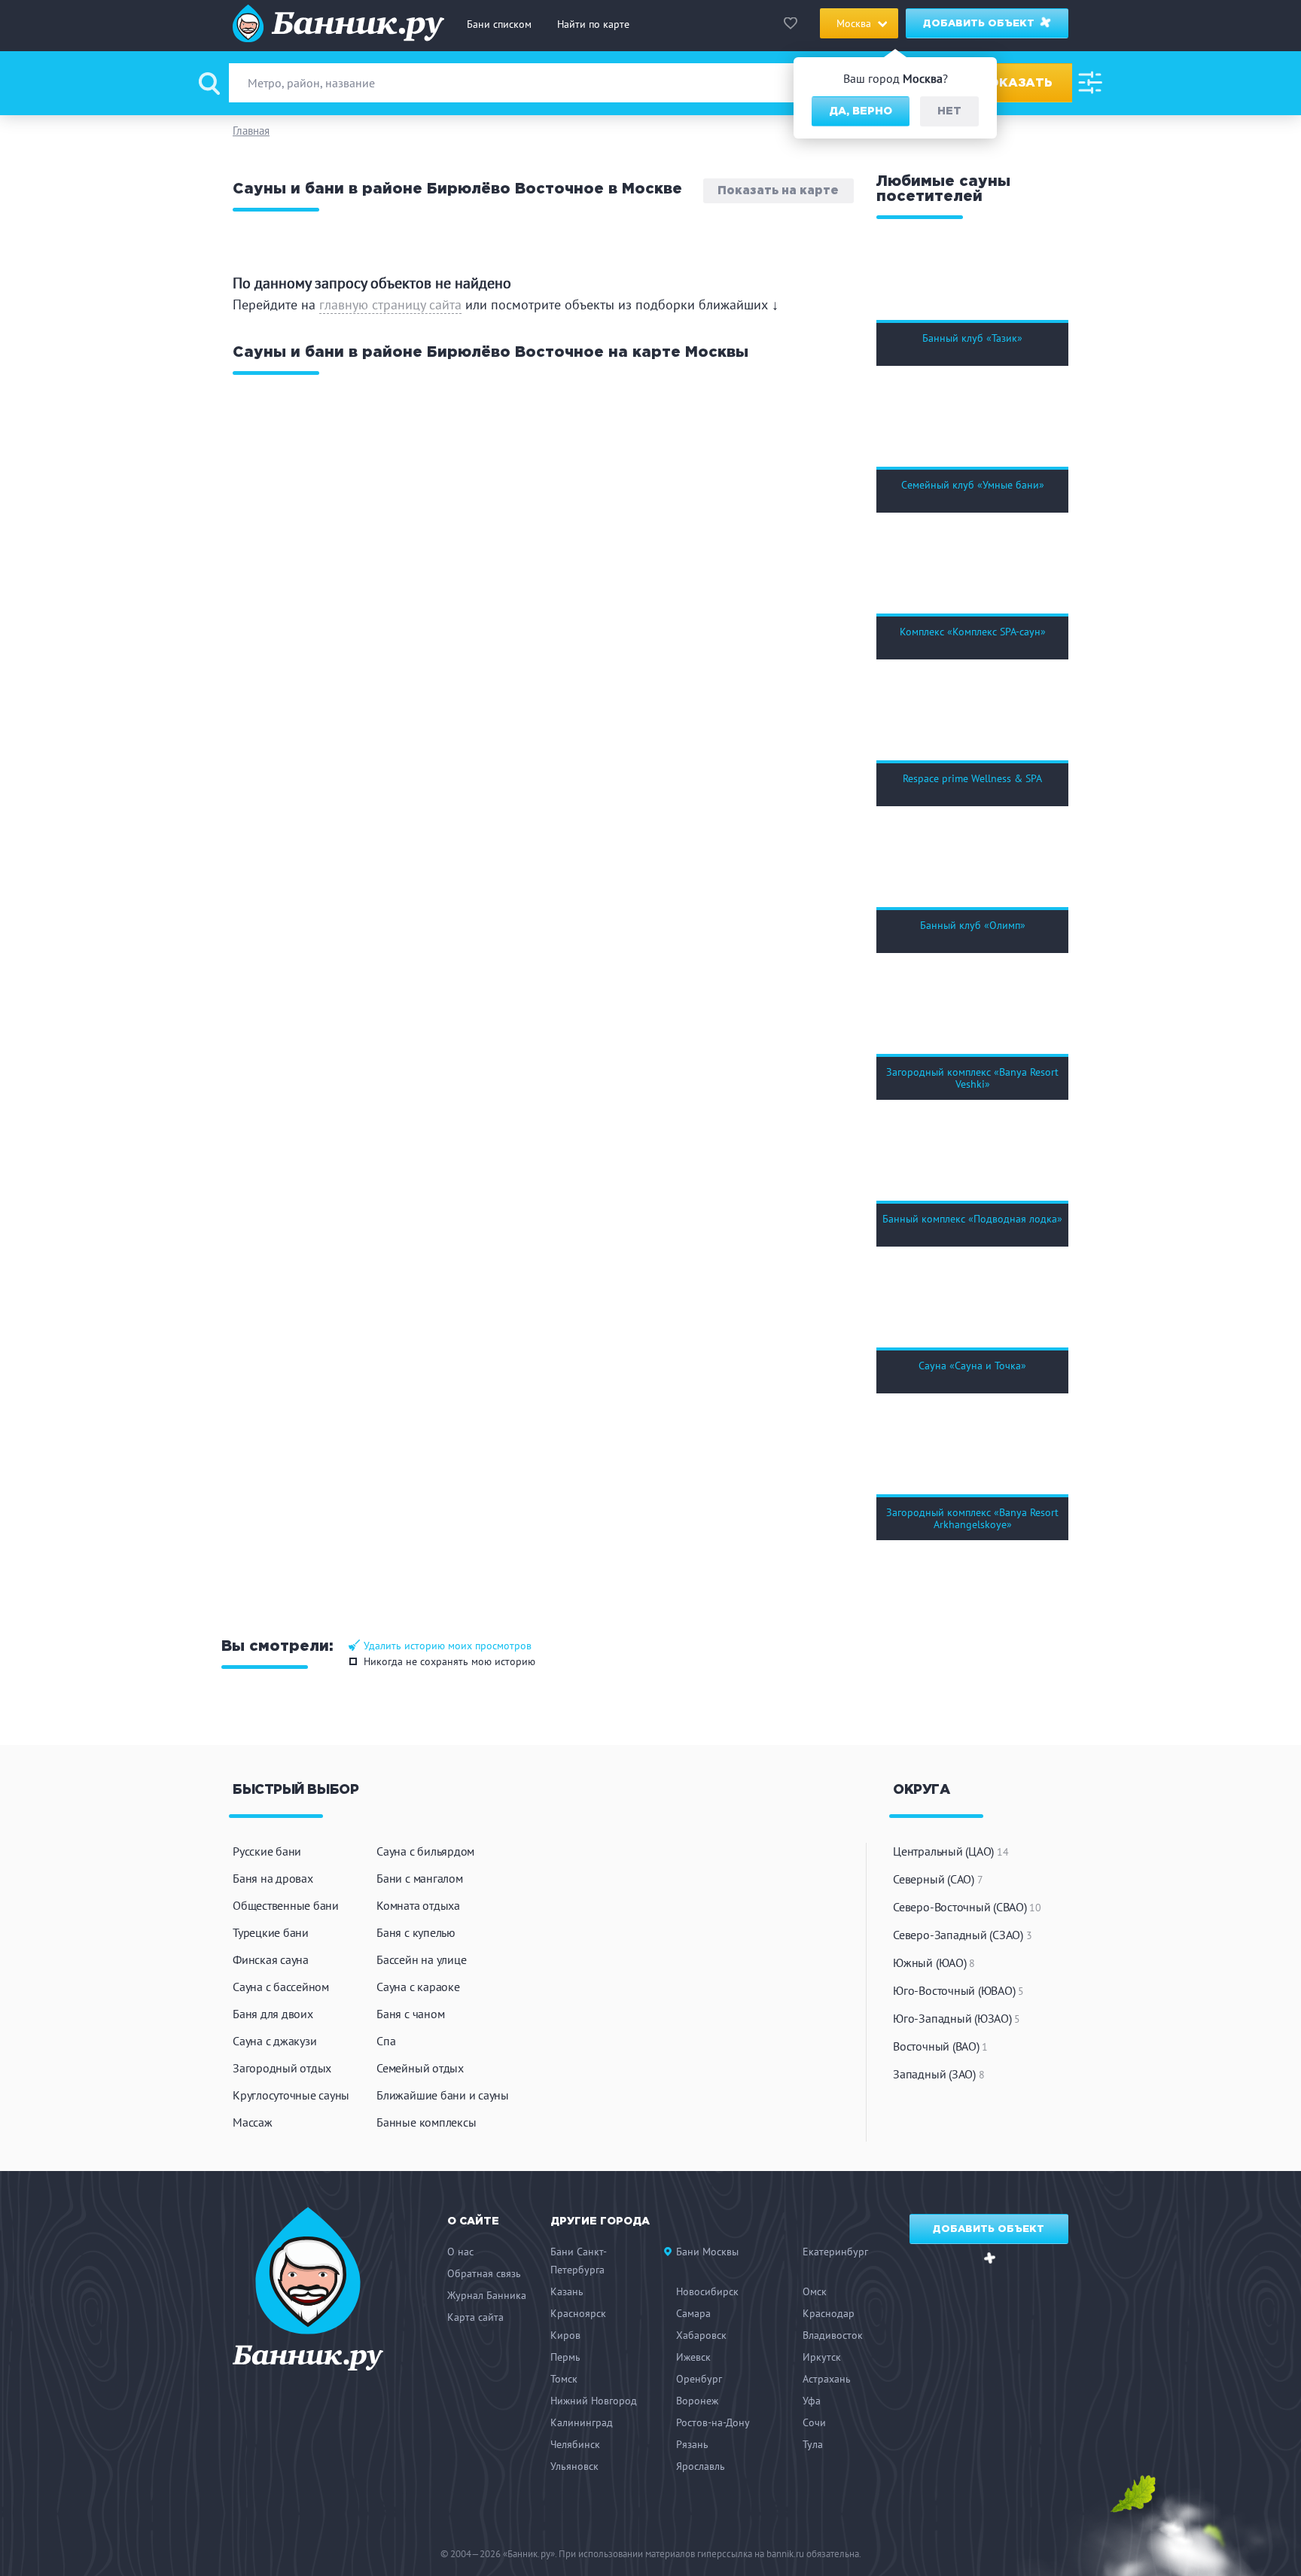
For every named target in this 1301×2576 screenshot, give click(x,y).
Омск (815, 2291)
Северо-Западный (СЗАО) (962, 1935)
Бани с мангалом (419, 1878)
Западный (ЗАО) (938, 2074)
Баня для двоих (273, 2014)
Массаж (253, 2122)
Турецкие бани (271, 1932)
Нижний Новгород (594, 2401)
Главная (251, 131)
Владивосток (833, 2335)
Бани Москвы (707, 2252)
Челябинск (575, 2444)
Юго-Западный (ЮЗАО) (957, 2018)
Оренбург (699, 2379)
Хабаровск (701, 2335)
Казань (567, 2291)
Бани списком (499, 24)
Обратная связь (484, 2273)
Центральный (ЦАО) (951, 1851)
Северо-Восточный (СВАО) (967, 1907)
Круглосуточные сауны (291, 2095)
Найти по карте (593, 24)
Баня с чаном (410, 2014)
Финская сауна (271, 1959)
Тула (813, 2444)
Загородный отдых (282, 2068)
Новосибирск (707, 2291)
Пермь (565, 2357)
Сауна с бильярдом (425, 1851)
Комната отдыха (418, 1905)
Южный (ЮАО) (934, 1962)
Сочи (814, 2422)
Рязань (692, 2444)
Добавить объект (980, 24)
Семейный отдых (420, 2068)
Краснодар (829, 2313)
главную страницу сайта (390, 304)
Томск (564, 2379)
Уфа (812, 2401)
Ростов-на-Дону (713, 2422)
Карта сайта (475, 2317)
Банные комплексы (426, 2122)
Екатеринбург (835, 2252)
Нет (949, 111)
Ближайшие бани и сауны (443, 2095)
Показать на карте (778, 191)
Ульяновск (574, 2466)
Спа (386, 2041)
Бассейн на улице (421, 1959)
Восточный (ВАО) (940, 2046)
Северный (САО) (938, 1879)
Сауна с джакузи (274, 2041)
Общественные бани (286, 1905)
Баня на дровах (273, 1878)
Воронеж (697, 2401)
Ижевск (693, 2357)
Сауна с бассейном (281, 1987)
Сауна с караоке (418, 1987)
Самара (693, 2313)
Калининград (582, 2422)
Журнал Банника (487, 2295)
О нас (460, 2252)
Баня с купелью (416, 1932)
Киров (565, 2335)
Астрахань (827, 2379)
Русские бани (267, 1851)
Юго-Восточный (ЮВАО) (958, 1990)
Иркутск (822, 2357)
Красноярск (578, 2313)
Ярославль (701, 2466)
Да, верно (861, 111)
